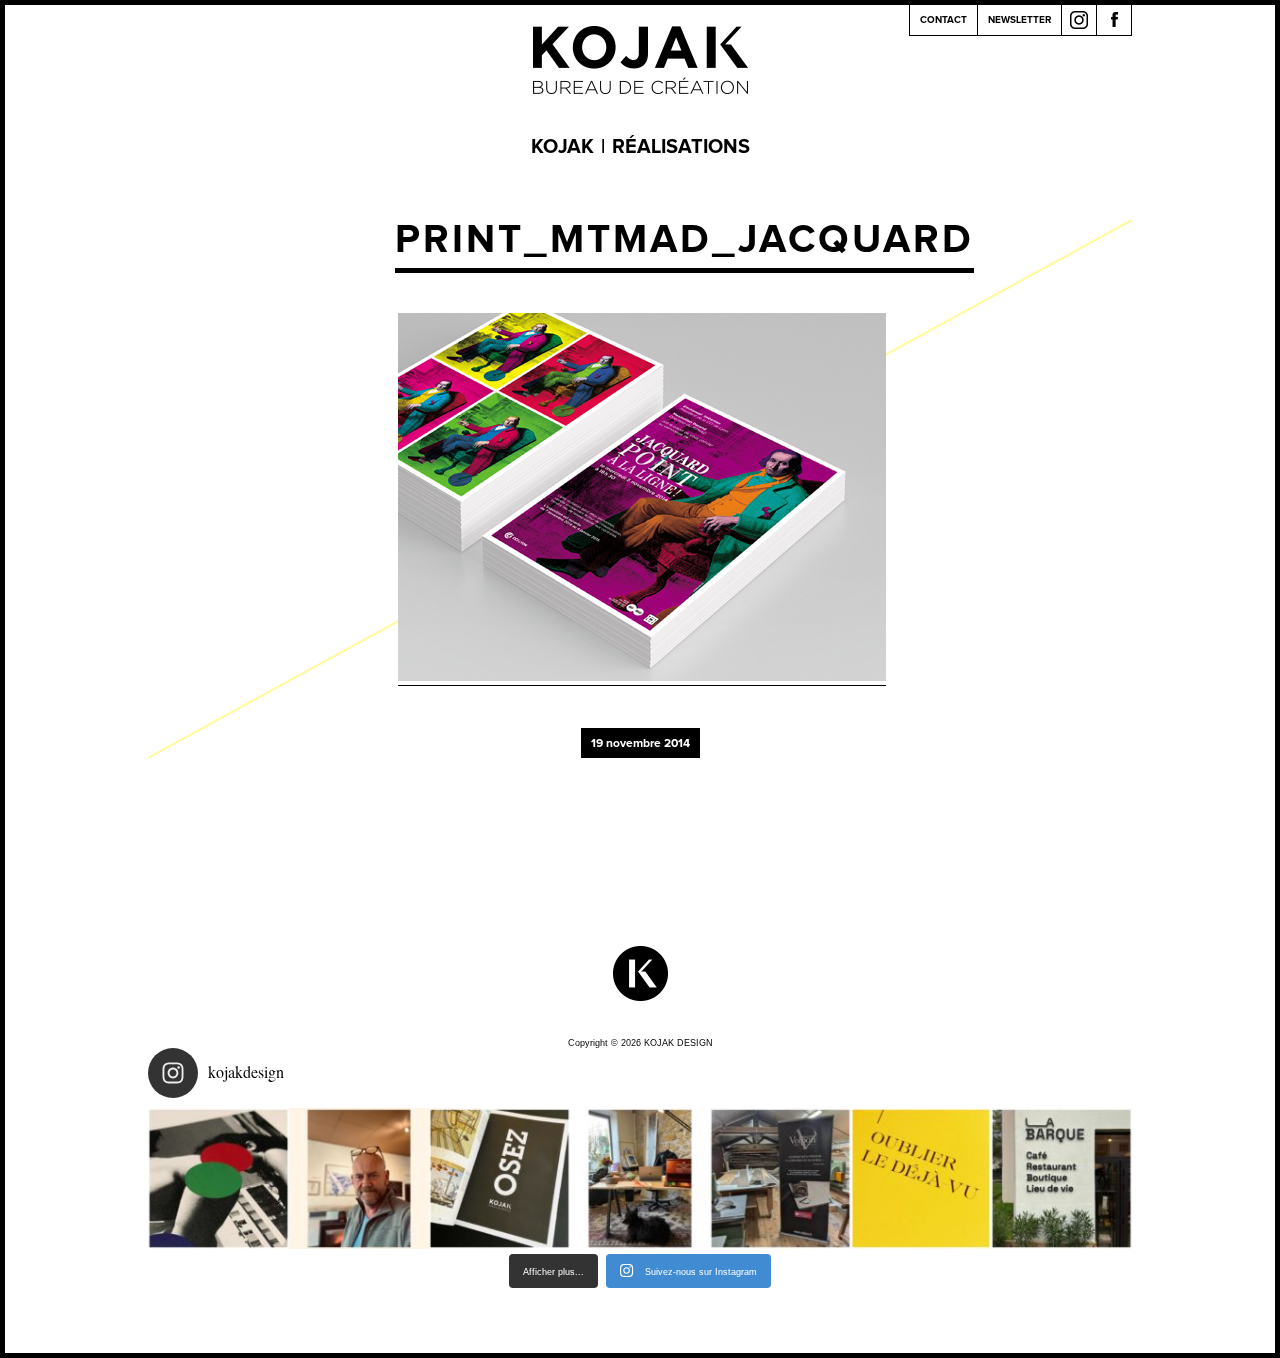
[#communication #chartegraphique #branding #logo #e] (359, 1178)
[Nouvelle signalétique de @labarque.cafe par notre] (1061, 1178)
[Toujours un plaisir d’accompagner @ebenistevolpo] (780, 1178)
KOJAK (562, 147)
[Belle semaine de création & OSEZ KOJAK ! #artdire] (499, 1178)
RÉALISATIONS (681, 147)
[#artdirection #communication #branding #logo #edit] (218, 1178)
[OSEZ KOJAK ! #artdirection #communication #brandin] (640, 1178)
